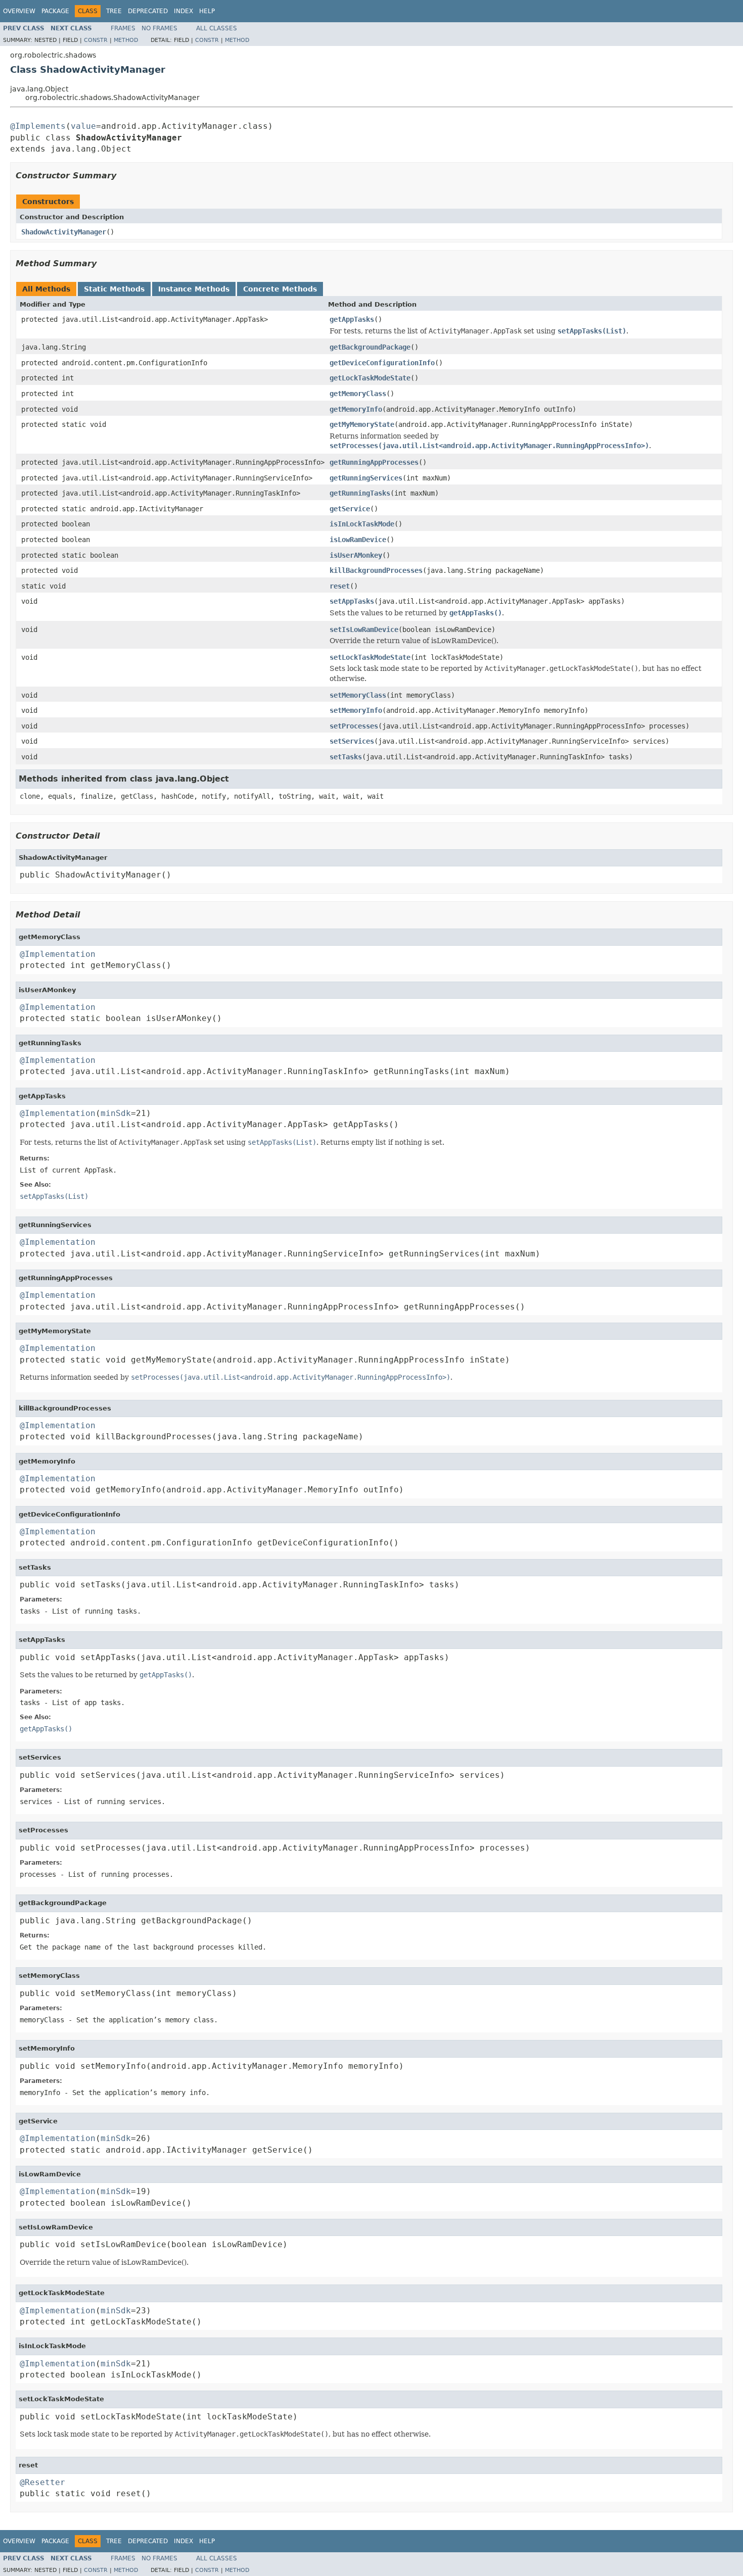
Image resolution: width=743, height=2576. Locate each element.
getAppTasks (352, 319)
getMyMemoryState (362, 424)
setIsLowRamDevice (364, 629)
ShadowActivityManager (64, 232)
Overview (19, 11)
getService (350, 509)
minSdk (116, 1113)
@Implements (38, 126)
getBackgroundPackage (370, 347)
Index (183, 11)
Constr (96, 40)
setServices (352, 741)
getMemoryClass (358, 394)
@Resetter (42, 2482)
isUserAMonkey (356, 555)
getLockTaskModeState (370, 378)
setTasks (346, 757)
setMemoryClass (358, 695)
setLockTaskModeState (370, 657)
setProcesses (354, 726)
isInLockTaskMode (362, 524)
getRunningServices (366, 478)
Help (207, 11)
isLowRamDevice (358, 540)
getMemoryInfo (356, 409)
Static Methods (114, 289)
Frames (123, 28)
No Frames (159, 28)
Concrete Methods (280, 289)
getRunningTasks (360, 493)
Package (55, 11)
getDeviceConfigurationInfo (382, 363)
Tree (114, 11)
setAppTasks (352, 601)
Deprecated (148, 11)
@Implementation (58, 954)
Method (126, 40)
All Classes (217, 28)
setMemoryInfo (356, 710)
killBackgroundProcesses (376, 570)
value (83, 126)
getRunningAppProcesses (374, 462)
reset (340, 586)
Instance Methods (194, 289)
